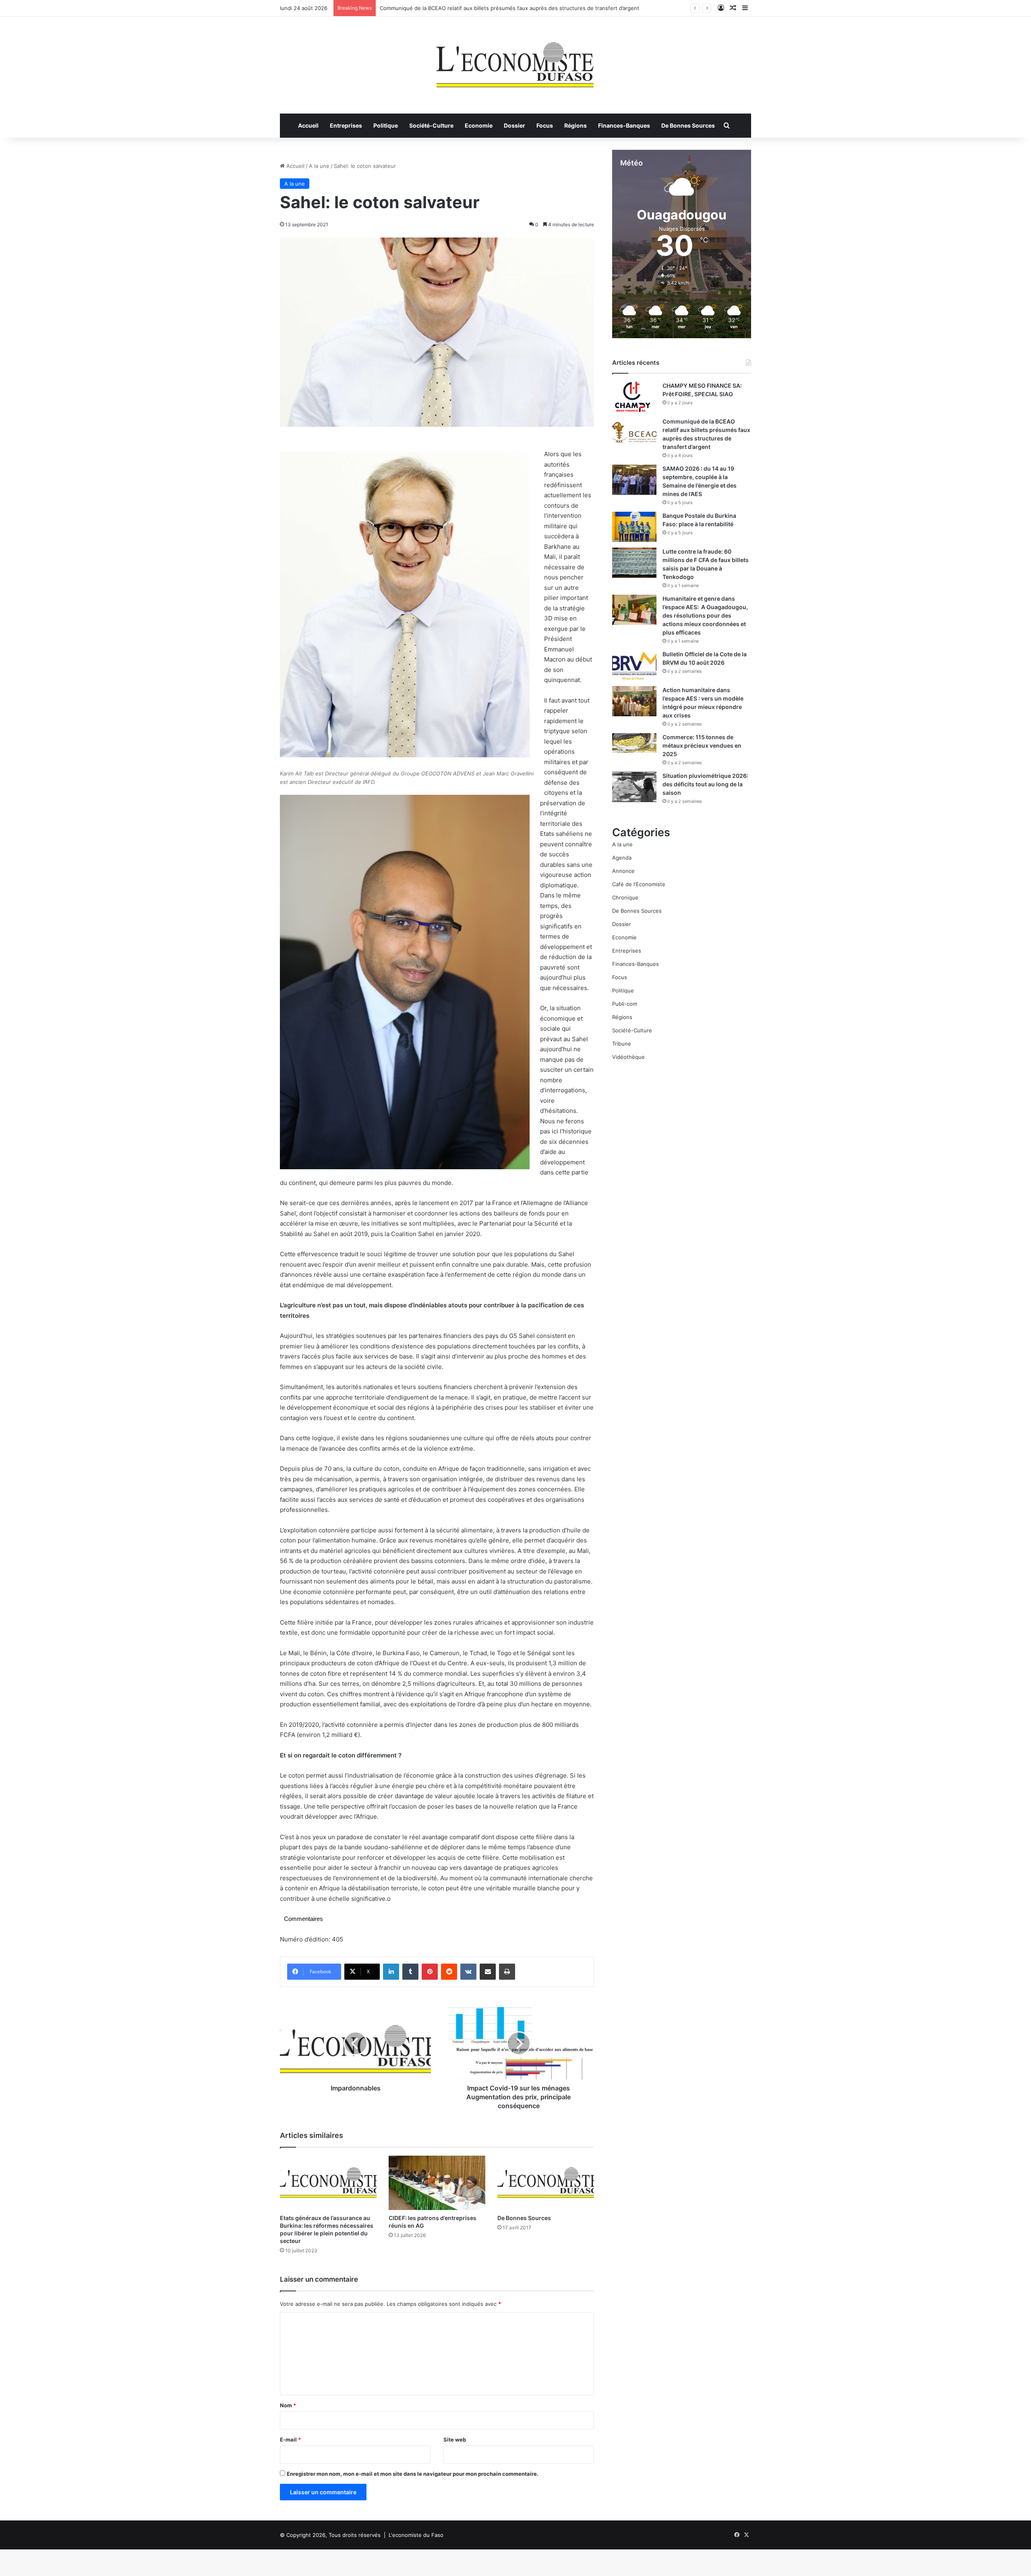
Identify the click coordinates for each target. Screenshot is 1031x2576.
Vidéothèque (628, 1057)
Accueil (308, 125)
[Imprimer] (507, 1972)
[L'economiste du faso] (515, 61)
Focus (545, 125)
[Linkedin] (391, 1972)
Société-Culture (431, 125)
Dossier (514, 125)
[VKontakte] (468, 1972)
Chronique (625, 897)
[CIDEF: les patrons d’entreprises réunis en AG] (437, 2183)
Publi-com (625, 1004)
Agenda (622, 858)
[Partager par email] (488, 1972)
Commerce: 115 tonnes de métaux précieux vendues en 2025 (702, 745)
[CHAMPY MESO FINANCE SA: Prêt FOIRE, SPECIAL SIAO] (634, 397)
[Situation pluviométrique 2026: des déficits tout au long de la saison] (634, 787)
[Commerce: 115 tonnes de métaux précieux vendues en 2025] (634, 743)
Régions (576, 125)
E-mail (290, 2440)
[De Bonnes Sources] (546, 2183)
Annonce (623, 871)
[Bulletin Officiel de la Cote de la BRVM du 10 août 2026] (634, 665)
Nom (288, 2405)
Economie (479, 125)
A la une (319, 166)
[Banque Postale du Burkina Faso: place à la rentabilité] (634, 527)
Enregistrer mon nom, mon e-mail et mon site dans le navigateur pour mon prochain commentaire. (413, 2474)
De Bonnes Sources (688, 125)
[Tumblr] (410, 1972)
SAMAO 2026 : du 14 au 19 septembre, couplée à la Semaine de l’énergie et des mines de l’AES (499, 8)
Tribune (622, 1044)
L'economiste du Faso (416, 2535)
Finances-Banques (624, 125)
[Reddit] (449, 1972)
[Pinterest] (430, 1972)
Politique (386, 125)
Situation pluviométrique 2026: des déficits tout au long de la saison (705, 784)
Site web (455, 2440)
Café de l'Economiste (639, 884)
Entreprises (346, 125)
